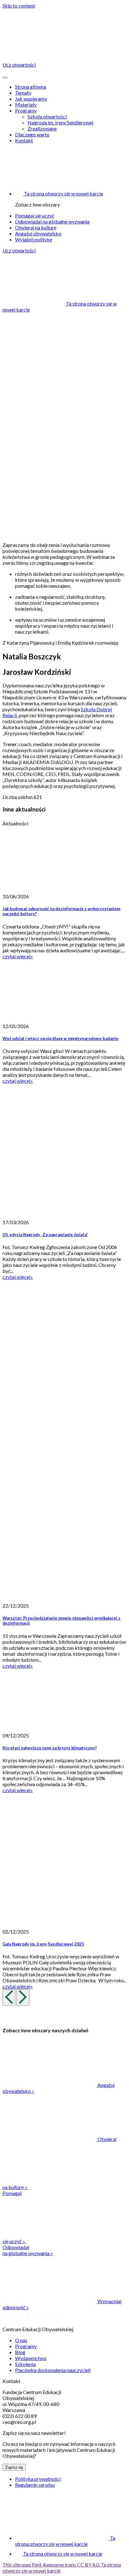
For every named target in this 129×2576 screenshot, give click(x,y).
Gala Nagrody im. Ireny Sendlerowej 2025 (43, 1944)
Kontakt (24, 140)
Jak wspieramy (31, 99)
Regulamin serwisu (35, 2485)
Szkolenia (25, 2364)
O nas (21, 2340)
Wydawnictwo (31, 2358)
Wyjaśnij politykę (34, 239)
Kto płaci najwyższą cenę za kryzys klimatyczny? (50, 1748)
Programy (26, 110)
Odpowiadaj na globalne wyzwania (52, 221)
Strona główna (31, 87)
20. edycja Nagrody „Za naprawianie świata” (45, 1235)
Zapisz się (14, 2467)
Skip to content (19, 6)
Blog (20, 2352)
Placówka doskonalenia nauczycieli (53, 2370)
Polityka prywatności (38, 2479)
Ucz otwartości (19, 250)
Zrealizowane (42, 128)
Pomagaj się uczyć (35, 215)
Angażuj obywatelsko (38, 233)
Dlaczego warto (32, 134)
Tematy (23, 93)
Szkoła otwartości (47, 116)
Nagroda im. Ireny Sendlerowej (60, 122)
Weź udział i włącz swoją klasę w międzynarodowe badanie (60, 1038)
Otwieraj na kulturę (36, 227)
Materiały (26, 105)
